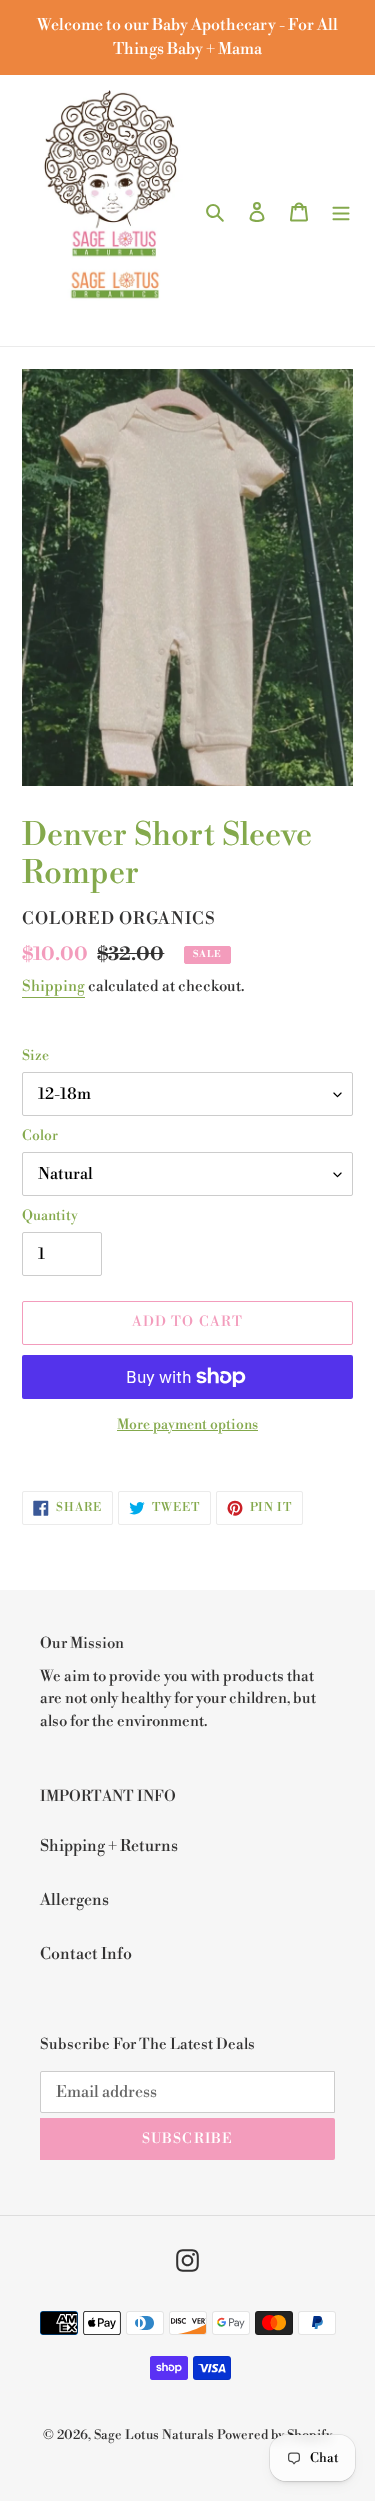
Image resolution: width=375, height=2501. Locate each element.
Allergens (74, 1900)
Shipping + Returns (109, 1846)
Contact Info (86, 1954)
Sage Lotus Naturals (154, 2435)
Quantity (50, 1216)
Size (35, 1056)
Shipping (53, 986)
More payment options (187, 1425)
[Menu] (341, 210)
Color (40, 1136)
